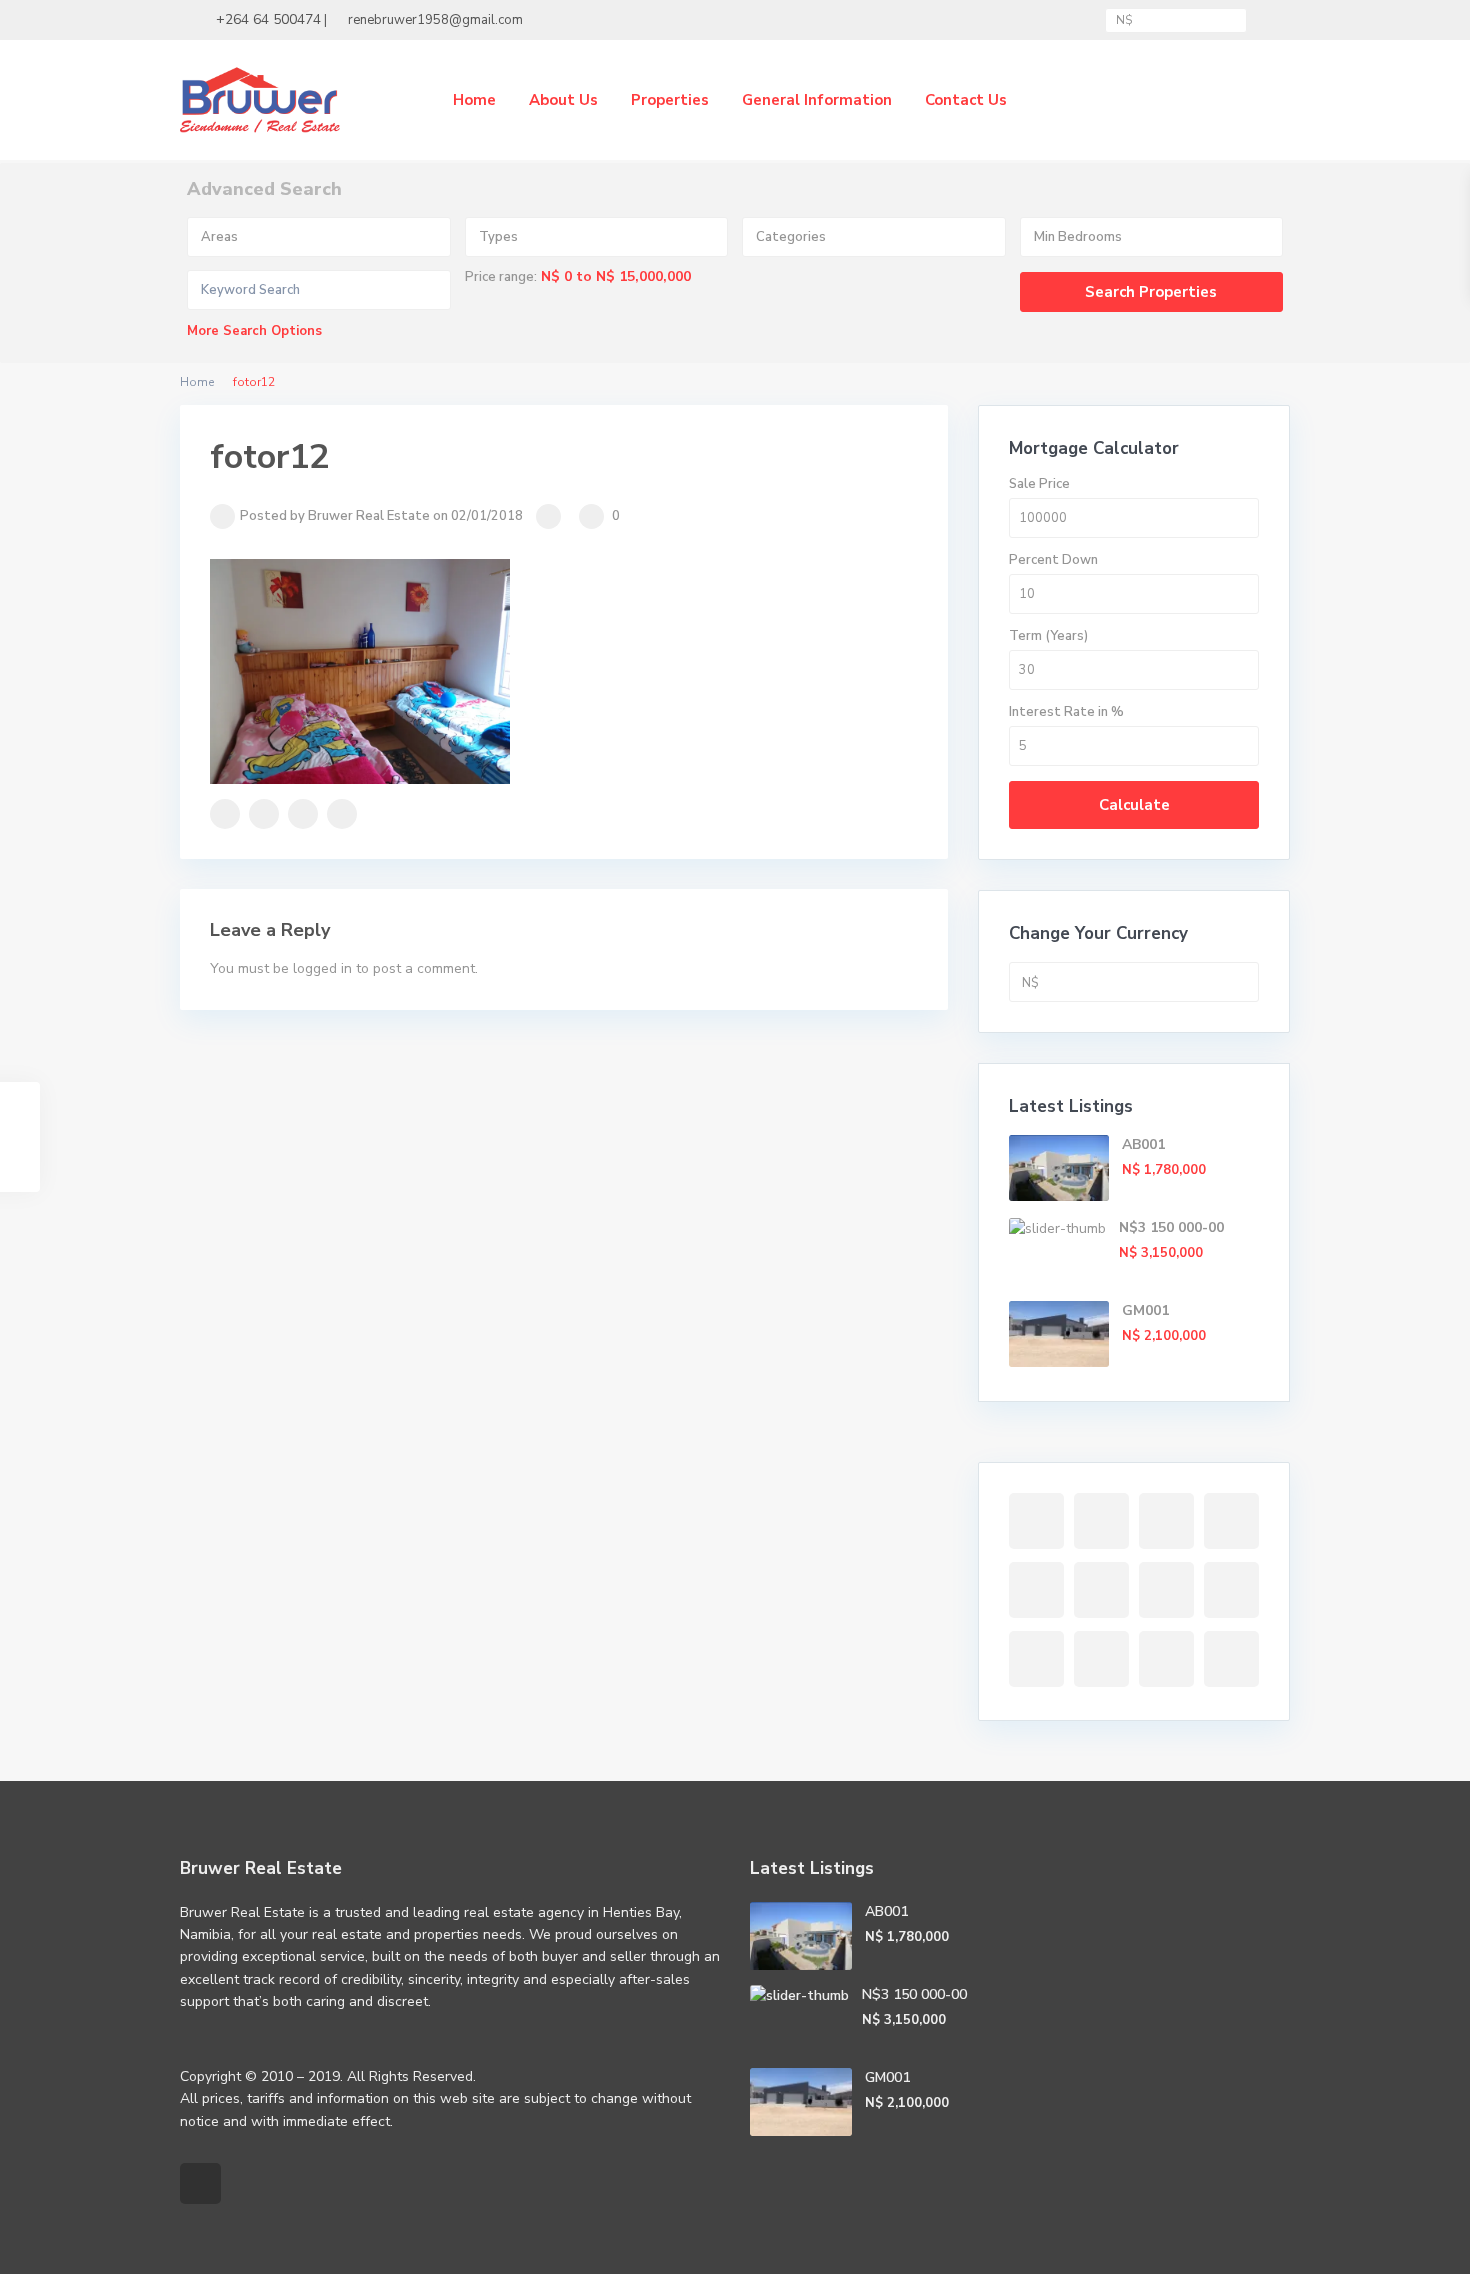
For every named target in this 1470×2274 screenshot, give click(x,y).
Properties (670, 100)
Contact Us (966, 100)
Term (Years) (1048, 636)
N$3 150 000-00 (1171, 1227)
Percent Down (1053, 560)
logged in (322, 968)
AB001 (1143, 1144)
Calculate (1134, 805)
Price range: (501, 277)
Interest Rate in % (1066, 712)
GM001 (1145, 1310)
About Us (563, 100)
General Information (817, 100)
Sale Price (1039, 484)
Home (474, 100)
